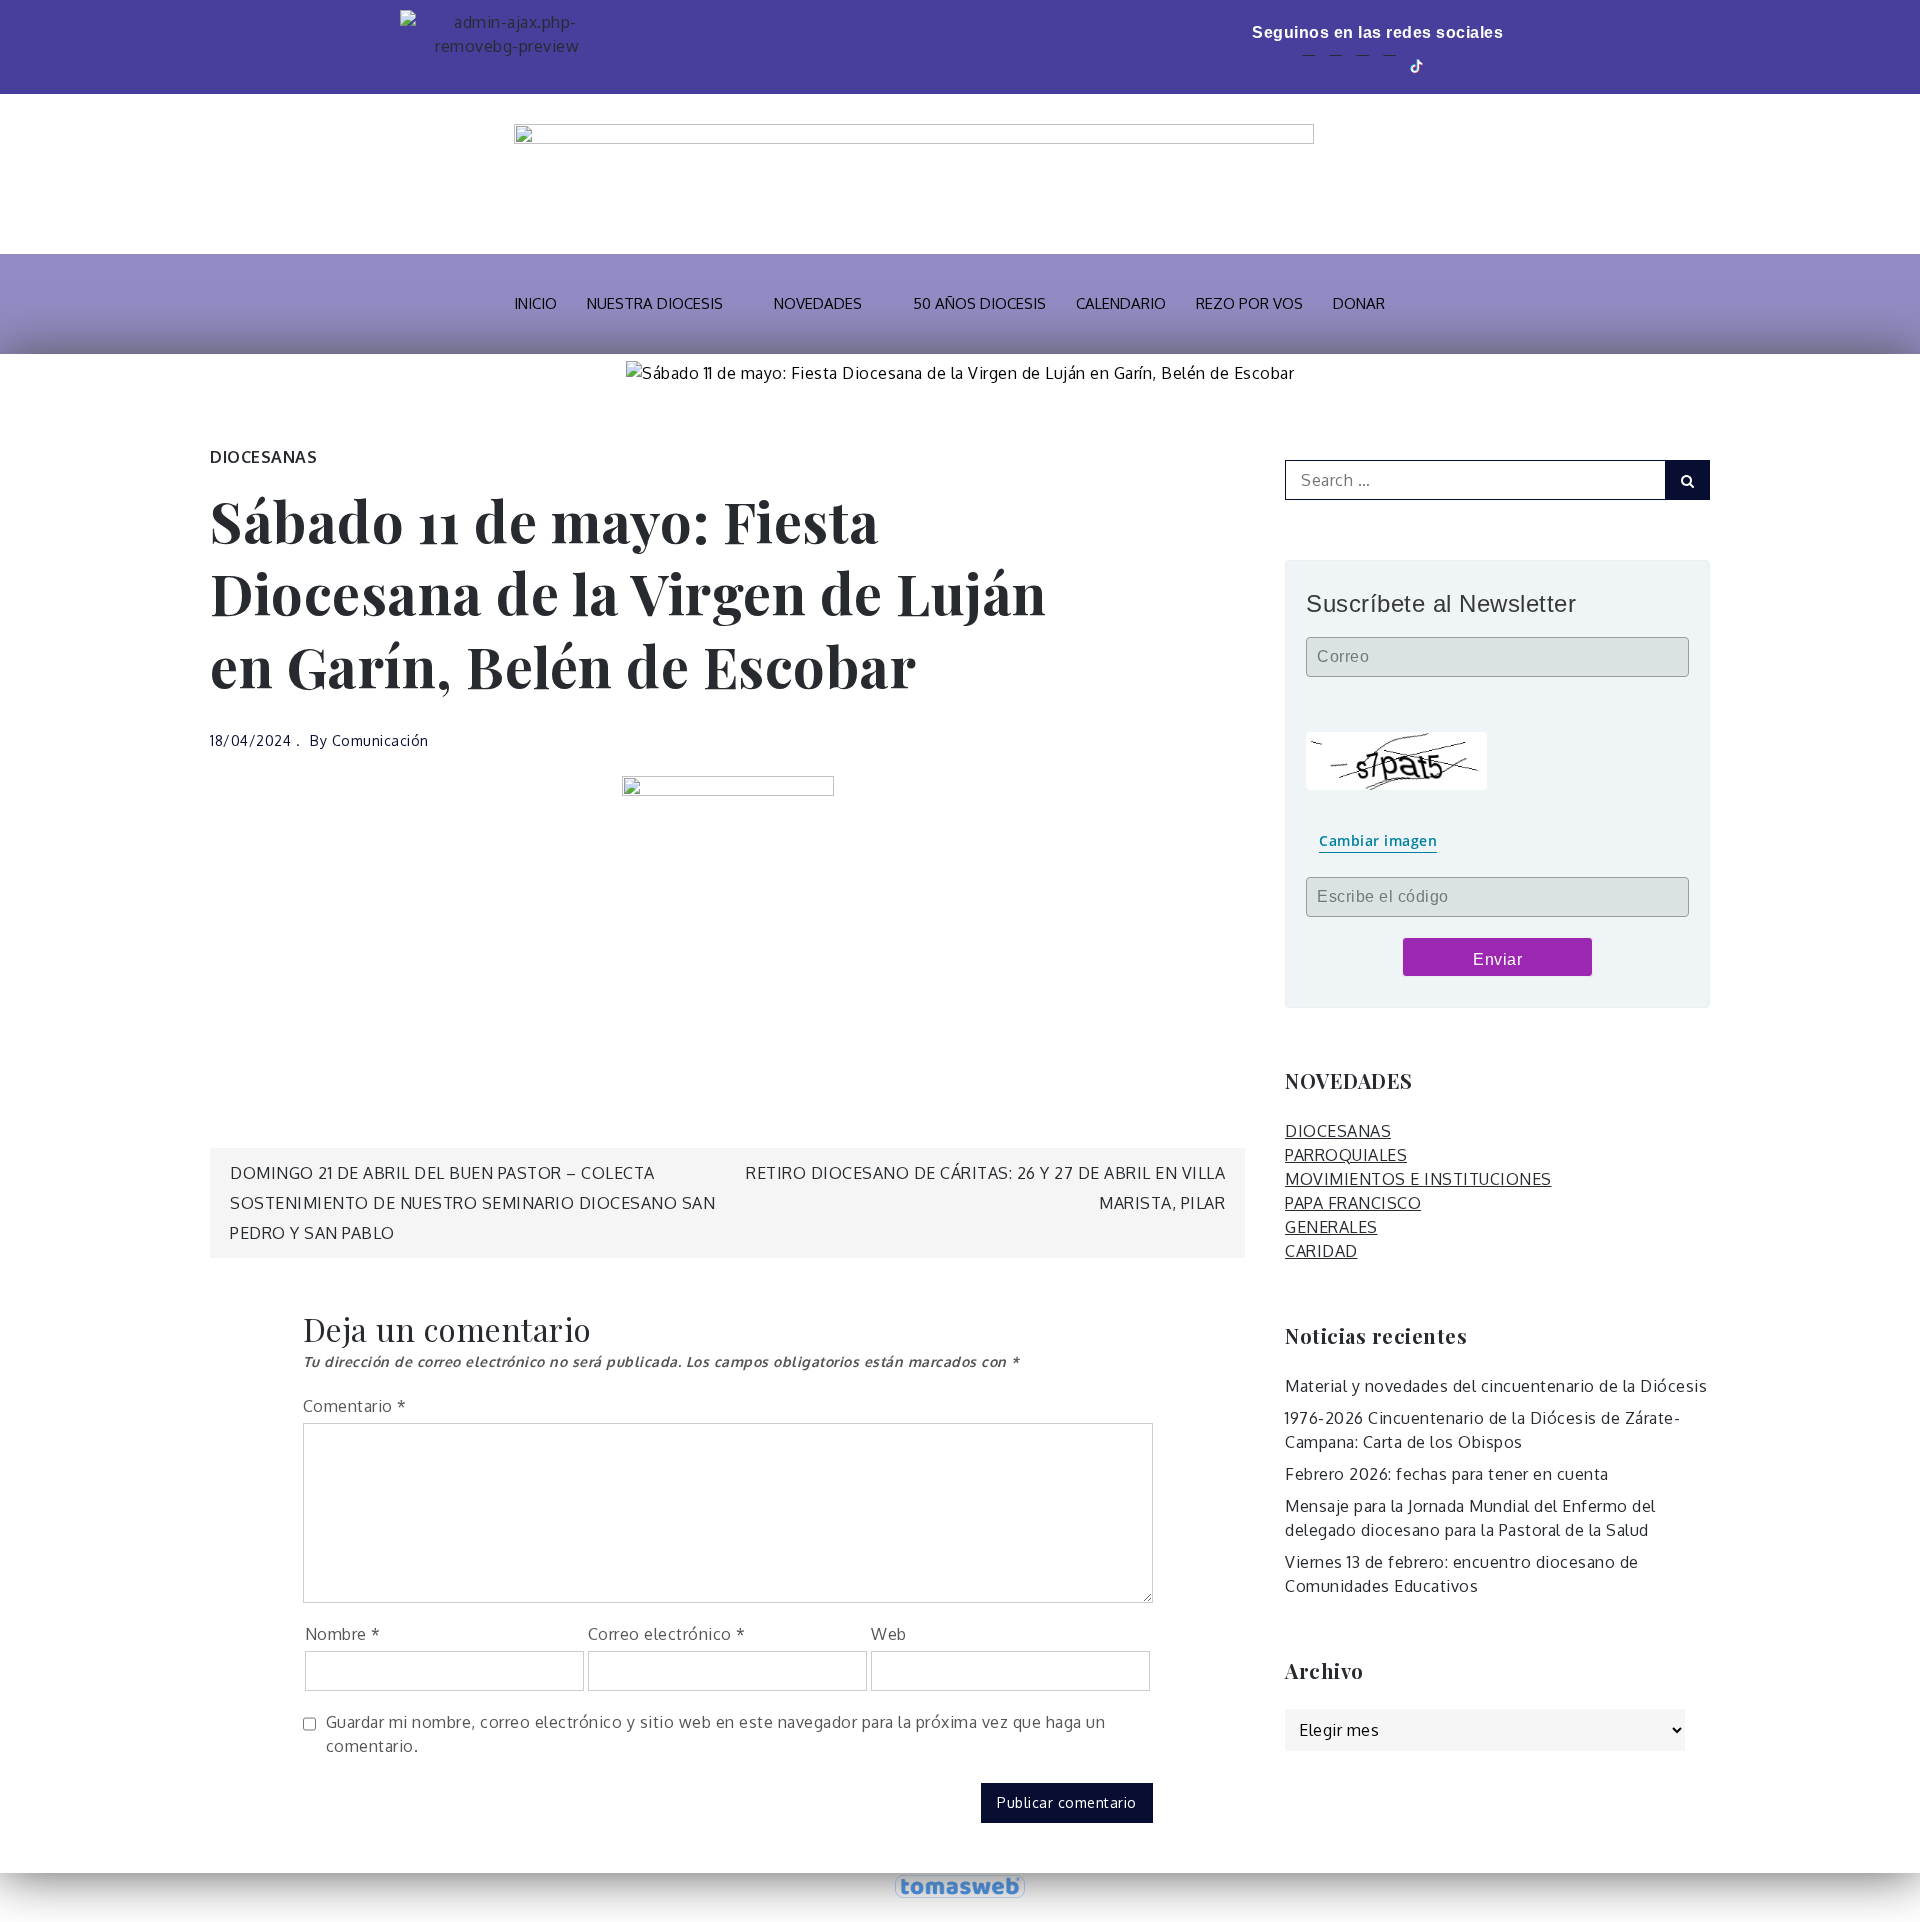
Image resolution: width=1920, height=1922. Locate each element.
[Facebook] (1308, 64)
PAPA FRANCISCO (1353, 1203)
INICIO (535, 303)
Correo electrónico (667, 1634)
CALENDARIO (1121, 303)
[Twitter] (1335, 64)
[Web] (1447, 64)
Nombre (343, 1634)
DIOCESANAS (263, 457)
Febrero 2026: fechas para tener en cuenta (1447, 1474)
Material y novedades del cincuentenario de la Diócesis (1496, 1386)
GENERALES (1331, 1227)
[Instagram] (1389, 64)
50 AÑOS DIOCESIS (979, 303)
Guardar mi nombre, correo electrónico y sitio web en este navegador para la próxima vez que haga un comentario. (716, 1734)
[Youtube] (1362, 64)
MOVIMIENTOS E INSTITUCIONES (1418, 1179)
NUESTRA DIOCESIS (655, 303)
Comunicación (380, 740)
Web (889, 1634)
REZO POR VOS (1249, 303)
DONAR (1359, 303)
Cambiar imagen (1378, 840)
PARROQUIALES (1346, 1155)
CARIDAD (1321, 1251)
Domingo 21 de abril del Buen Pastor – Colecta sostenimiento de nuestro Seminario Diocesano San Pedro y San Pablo (472, 1203)
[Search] (1687, 480)
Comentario (355, 1406)
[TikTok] (1418, 64)
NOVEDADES (818, 303)
